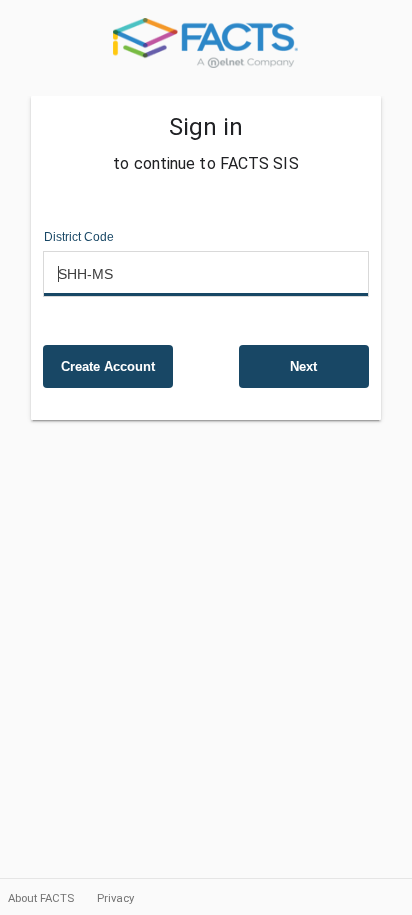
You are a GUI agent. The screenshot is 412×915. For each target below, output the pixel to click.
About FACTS (42, 898)
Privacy (115, 898)
